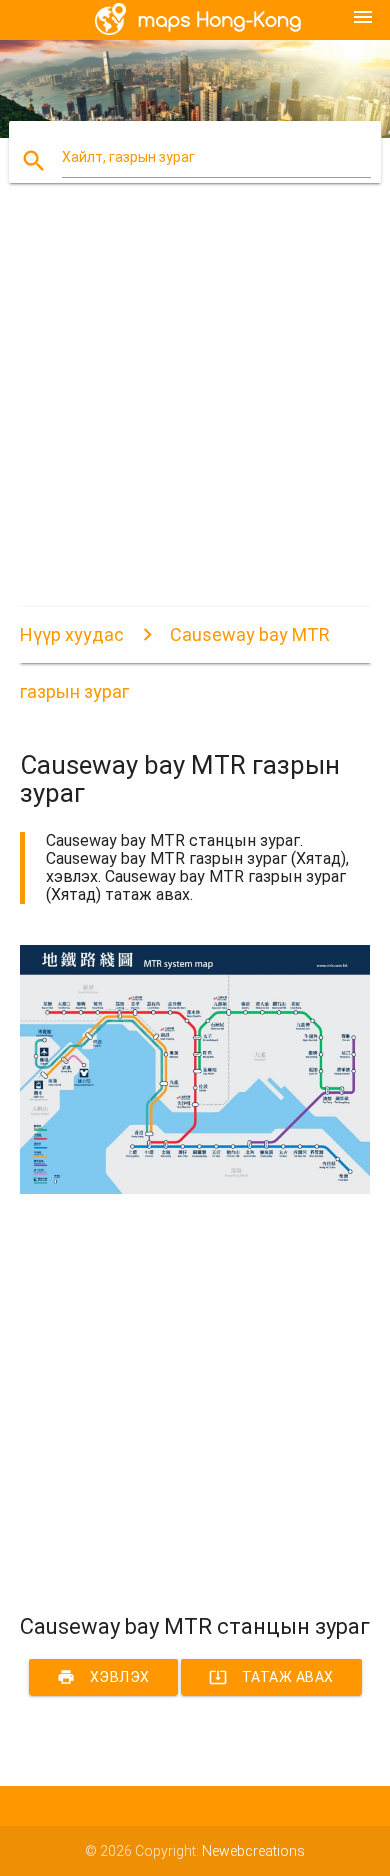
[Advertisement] (195, 412)
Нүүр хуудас (72, 634)
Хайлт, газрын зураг (128, 157)
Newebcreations (253, 1851)
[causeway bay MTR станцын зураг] (195, 1189)
